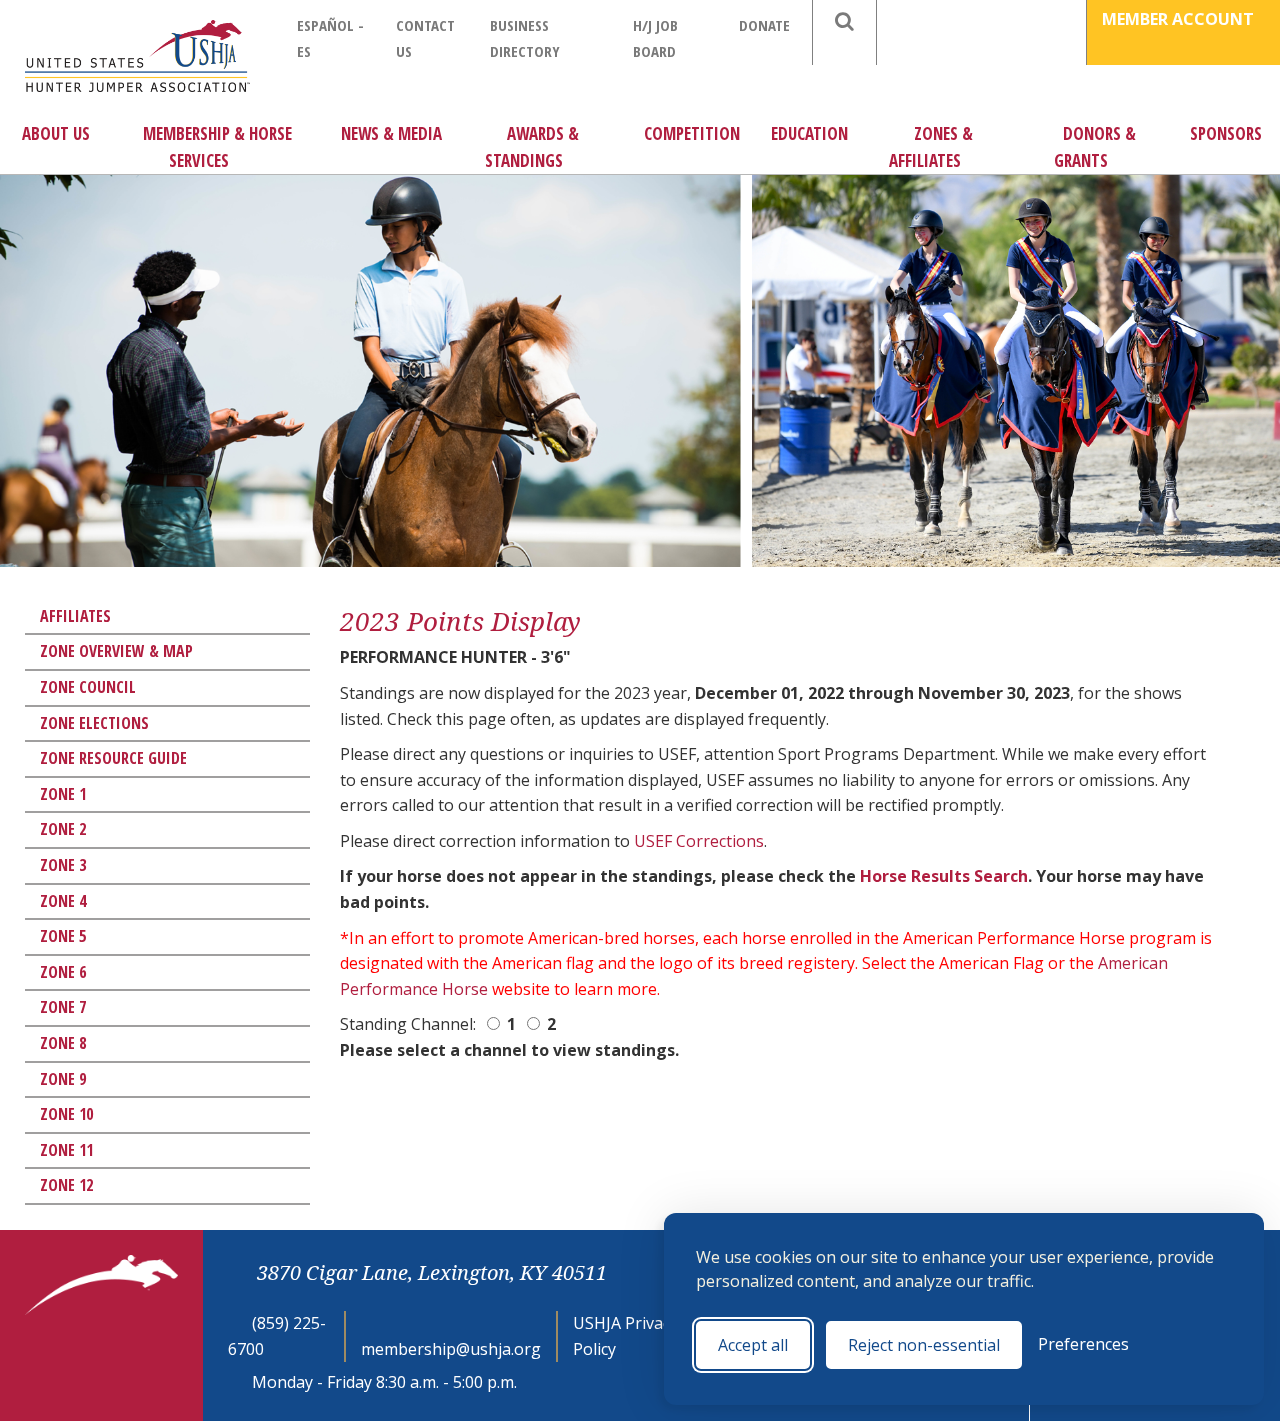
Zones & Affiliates (931, 147)
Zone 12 (66, 1185)
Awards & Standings (532, 147)
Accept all (753, 1345)
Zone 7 (63, 1007)
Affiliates (75, 616)
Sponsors (1226, 133)
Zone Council (88, 687)
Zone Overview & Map (116, 651)
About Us (56, 133)
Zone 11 (66, 1150)
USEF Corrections (699, 841)
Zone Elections (94, 723)
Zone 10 (66, 1114)
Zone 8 (63, 1043)
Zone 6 (63, 972)
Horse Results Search (944, 876)
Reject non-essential (924, 1345)
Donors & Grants (1095, 147)
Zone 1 (63, 794)
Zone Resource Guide (113, 758)
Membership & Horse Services (217, 147)
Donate (764, 25)
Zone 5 (63, 936)
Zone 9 (63, 1079)
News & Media (391, 133)
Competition (692, 133)
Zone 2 (63, 829)
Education (809, 133)
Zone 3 (63, 865)
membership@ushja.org (451, 1349)
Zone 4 (63, 901)
